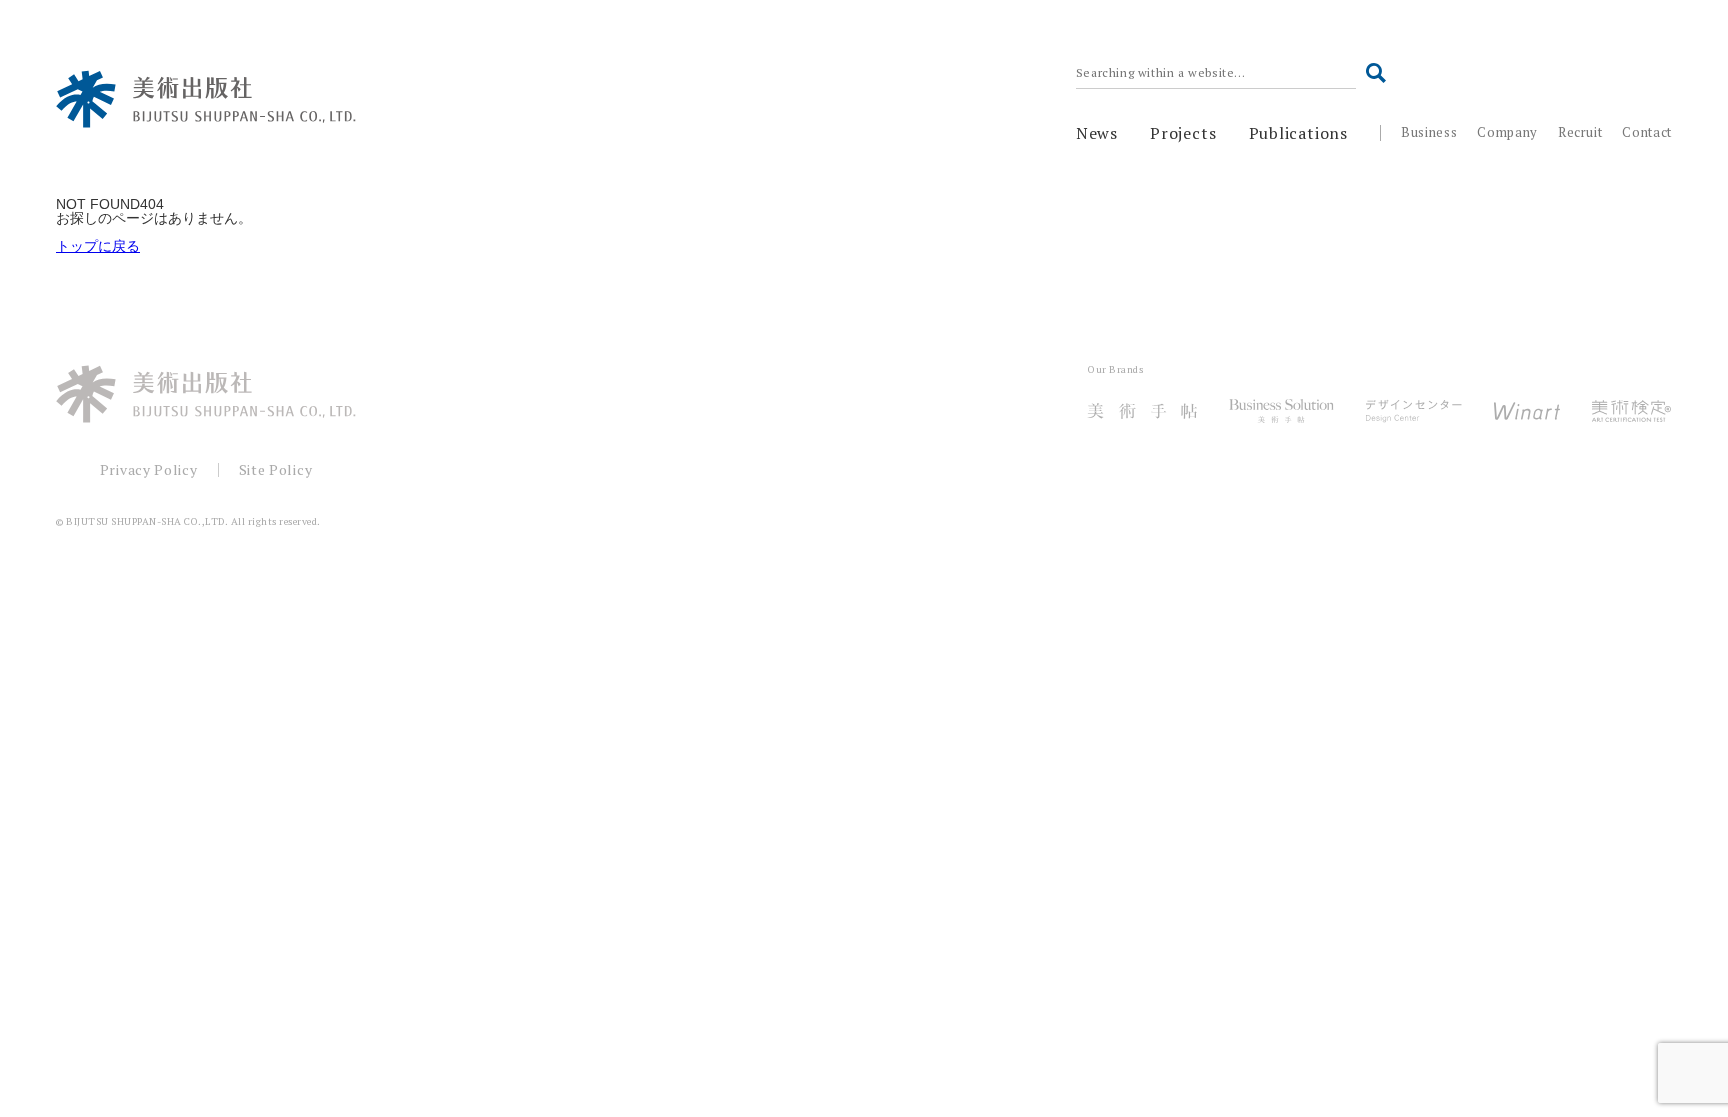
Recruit (1580, 132)
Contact (1647, 132)
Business (1429, 132)
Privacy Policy (149, 469)
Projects (1183, 133)
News (1097, 133)
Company (1507, 132)
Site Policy (276, 469)
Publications (1299, 133)
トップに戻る (98, 246)
